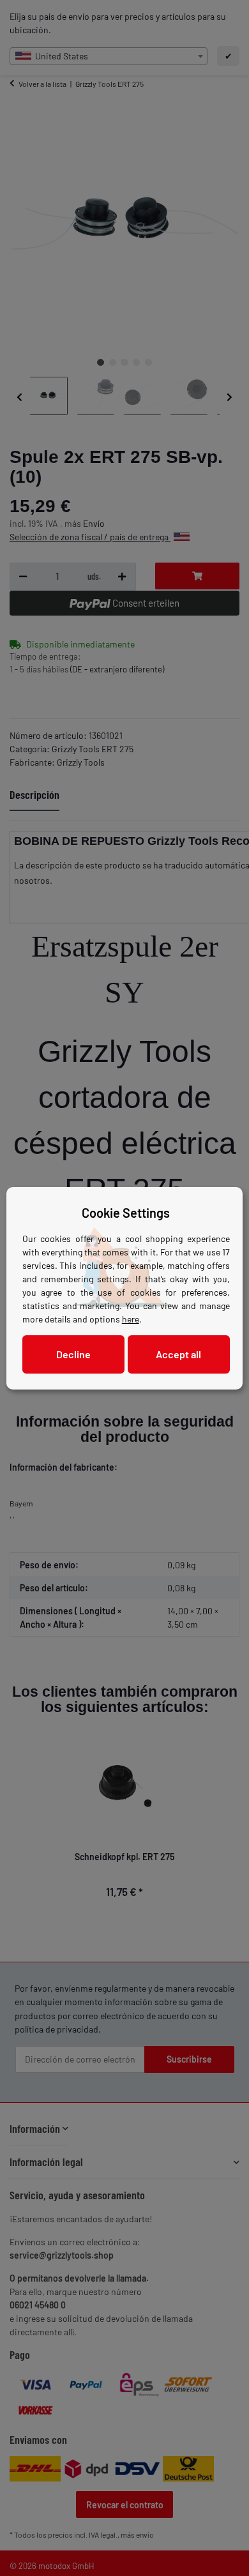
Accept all (178, 1354)
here (131, 1319)
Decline (73, 1354)
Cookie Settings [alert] (126, 1213)
